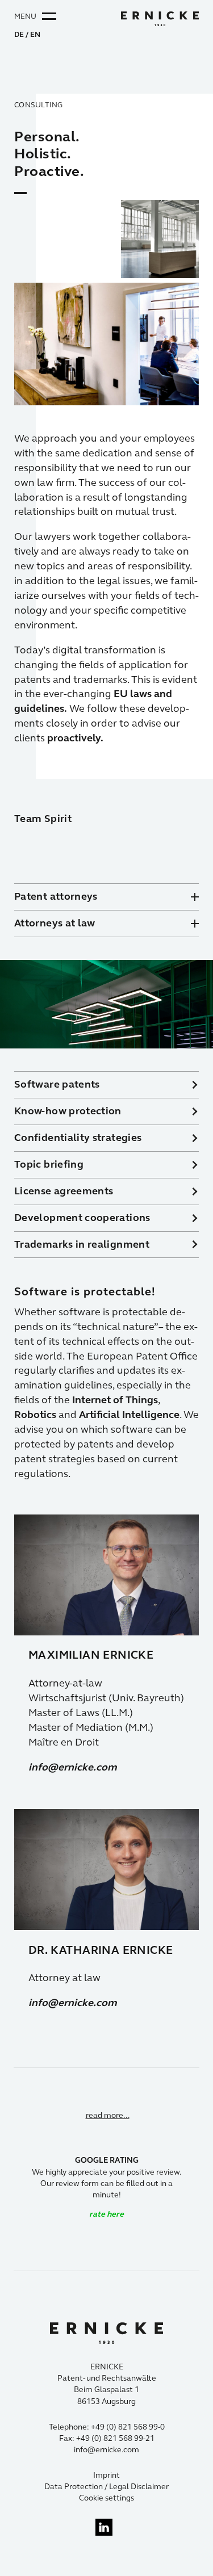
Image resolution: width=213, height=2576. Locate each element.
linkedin (104, 2527)
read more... (108, 2115)
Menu (25, 16)
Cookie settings (106, 2498)
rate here (106, 2214)
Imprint (106, 2475)
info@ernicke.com (73, 1767)
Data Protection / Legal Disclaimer (106, 2487)
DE (19, 35)
